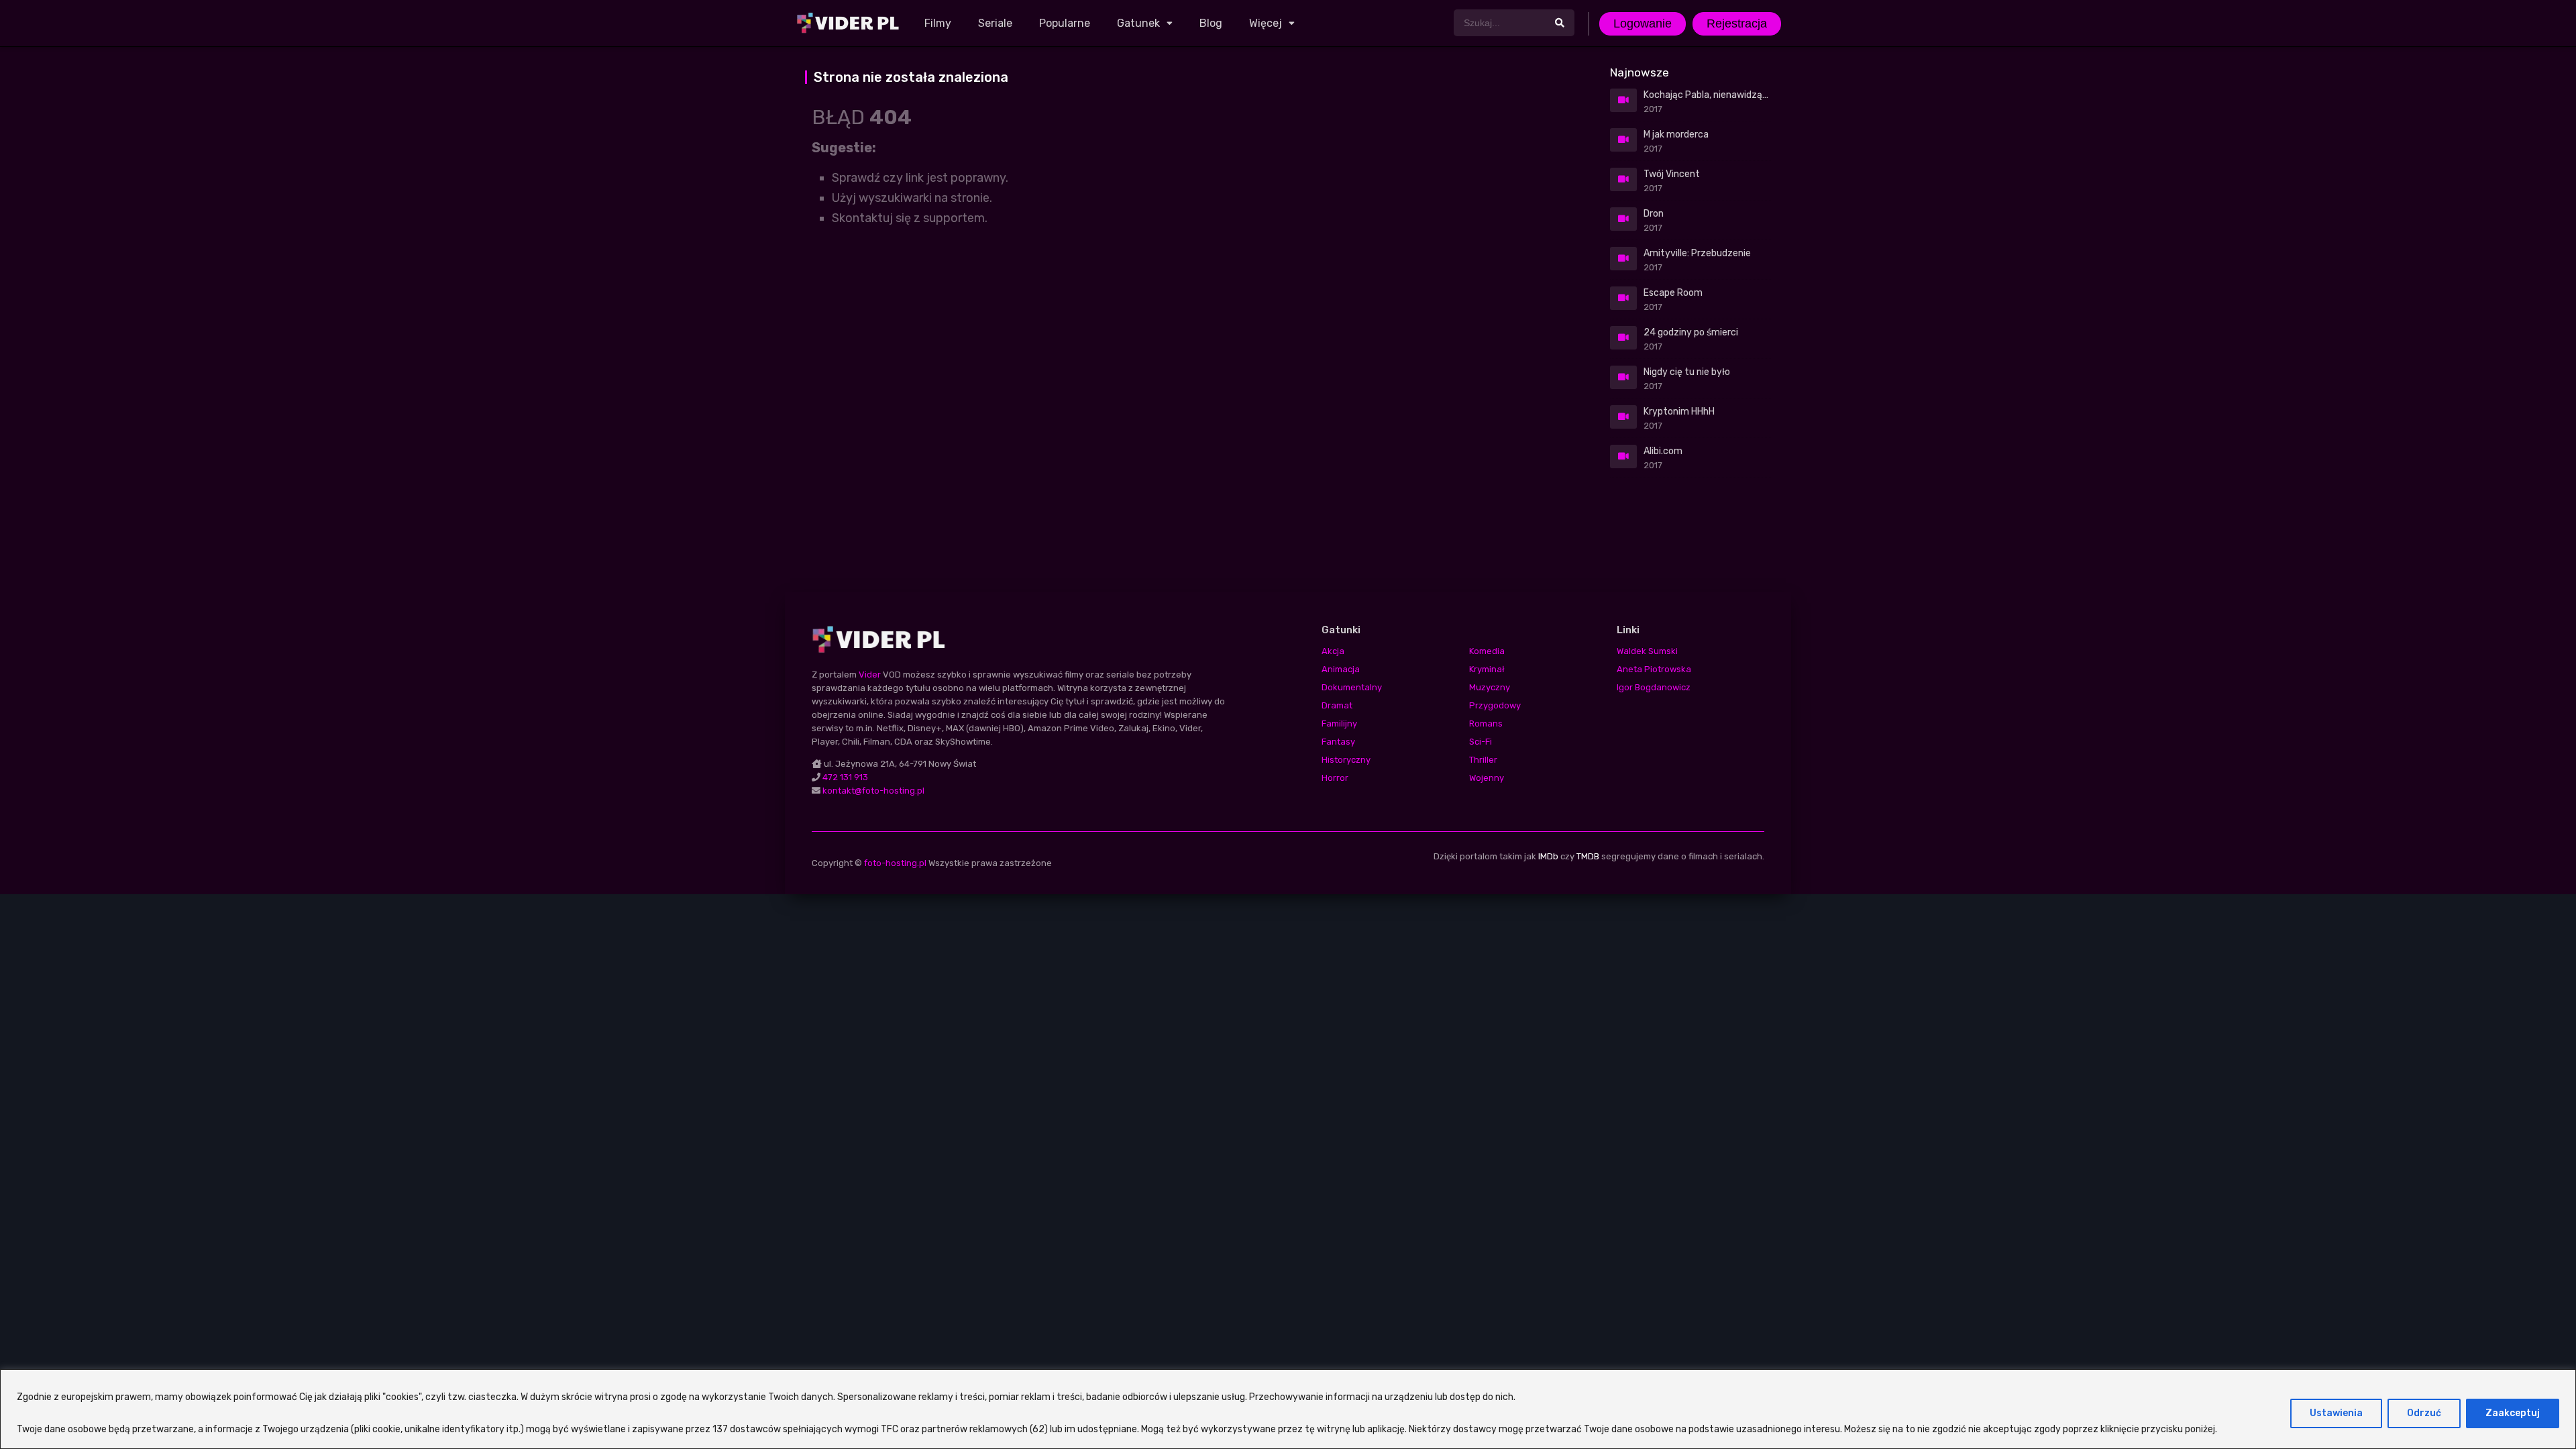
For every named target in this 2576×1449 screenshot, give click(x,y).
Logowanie (1643, 23)
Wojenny (1487, 778)
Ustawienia (2336, 1413)
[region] (1288, 1409)
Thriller (1483, 760)
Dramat (1337, 705)
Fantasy (1338, 742)
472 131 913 (845, 777)
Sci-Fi (1481, 742)
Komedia (1487, 651)
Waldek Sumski (1647, 651)
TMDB (1588, 856)
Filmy (938, 23)
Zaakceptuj (2513, 1413)
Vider (870, 675)
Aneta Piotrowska (1654, 669)
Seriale (995, 23)
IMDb (1548, 856)
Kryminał (1487, 669)
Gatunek (1138, 23)
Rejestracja (1737, 23)
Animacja (1341, 669)
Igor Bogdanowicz (1654, 687)
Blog (1211, 23)
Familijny (1339, 723)
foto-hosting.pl (895, 863)
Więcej (1266, 23)
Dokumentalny (1352, 687)
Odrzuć (2424, 1413)
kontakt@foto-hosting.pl (873, 791)
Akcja (1333, 651)
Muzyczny (1490, 687)
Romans (1486, 723)
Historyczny (1346, 760)
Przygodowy (1495, 705)
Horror (1335, 778)
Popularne (1065, 23)
